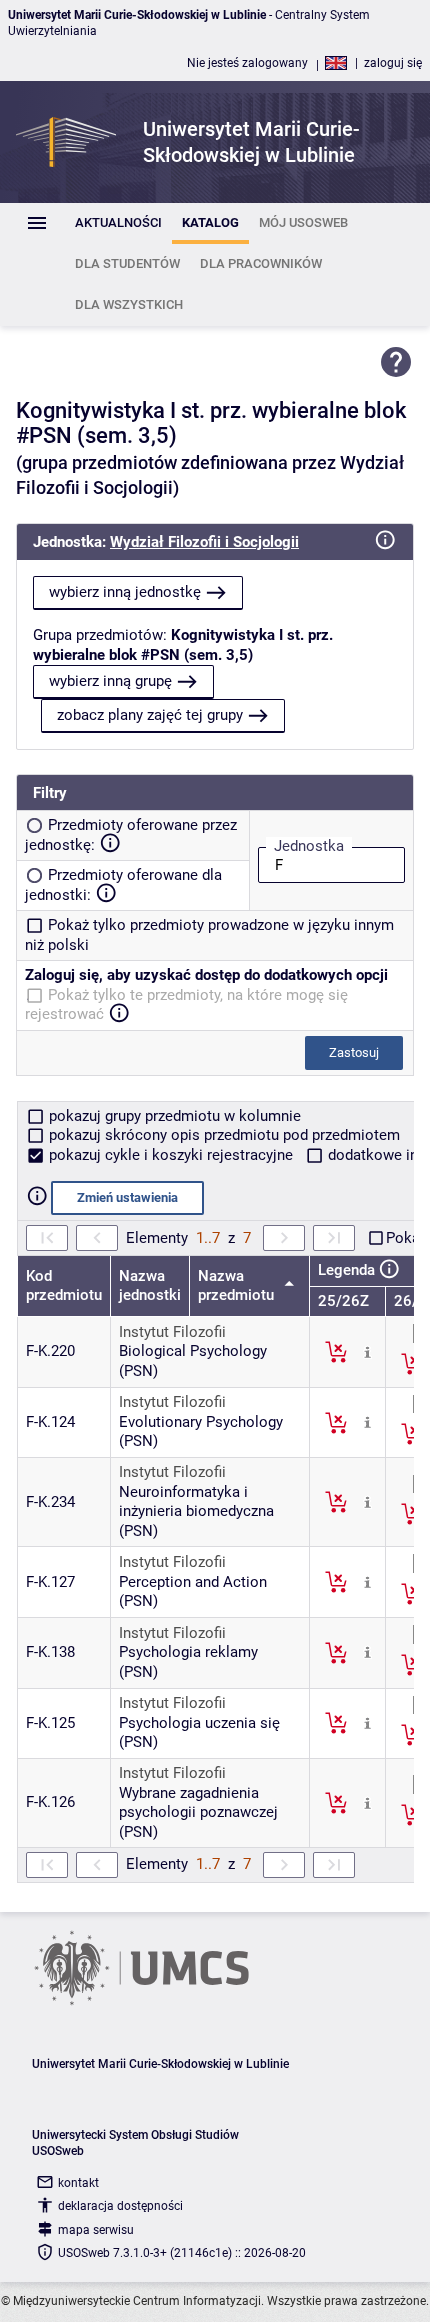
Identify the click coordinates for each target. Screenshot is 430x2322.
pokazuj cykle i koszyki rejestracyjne (171, 1155)
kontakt (78, 2183)
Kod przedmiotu (64, 1286)
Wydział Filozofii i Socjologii (204, 542)
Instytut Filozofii (172, 1332)
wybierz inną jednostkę (125, 592)
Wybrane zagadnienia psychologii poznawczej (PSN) (198, 1812)
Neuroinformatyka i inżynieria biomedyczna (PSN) (196, 1511)
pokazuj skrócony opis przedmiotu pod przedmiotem (222, 1135)
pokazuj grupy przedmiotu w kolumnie (173, 1116)
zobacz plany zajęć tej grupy (150, 715)
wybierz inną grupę (110, 681)
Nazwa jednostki (150, 1286)
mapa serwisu (96, 2230)
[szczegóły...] (367, 1351)
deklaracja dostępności (120, 2206)
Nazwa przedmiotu (238, 1286)
